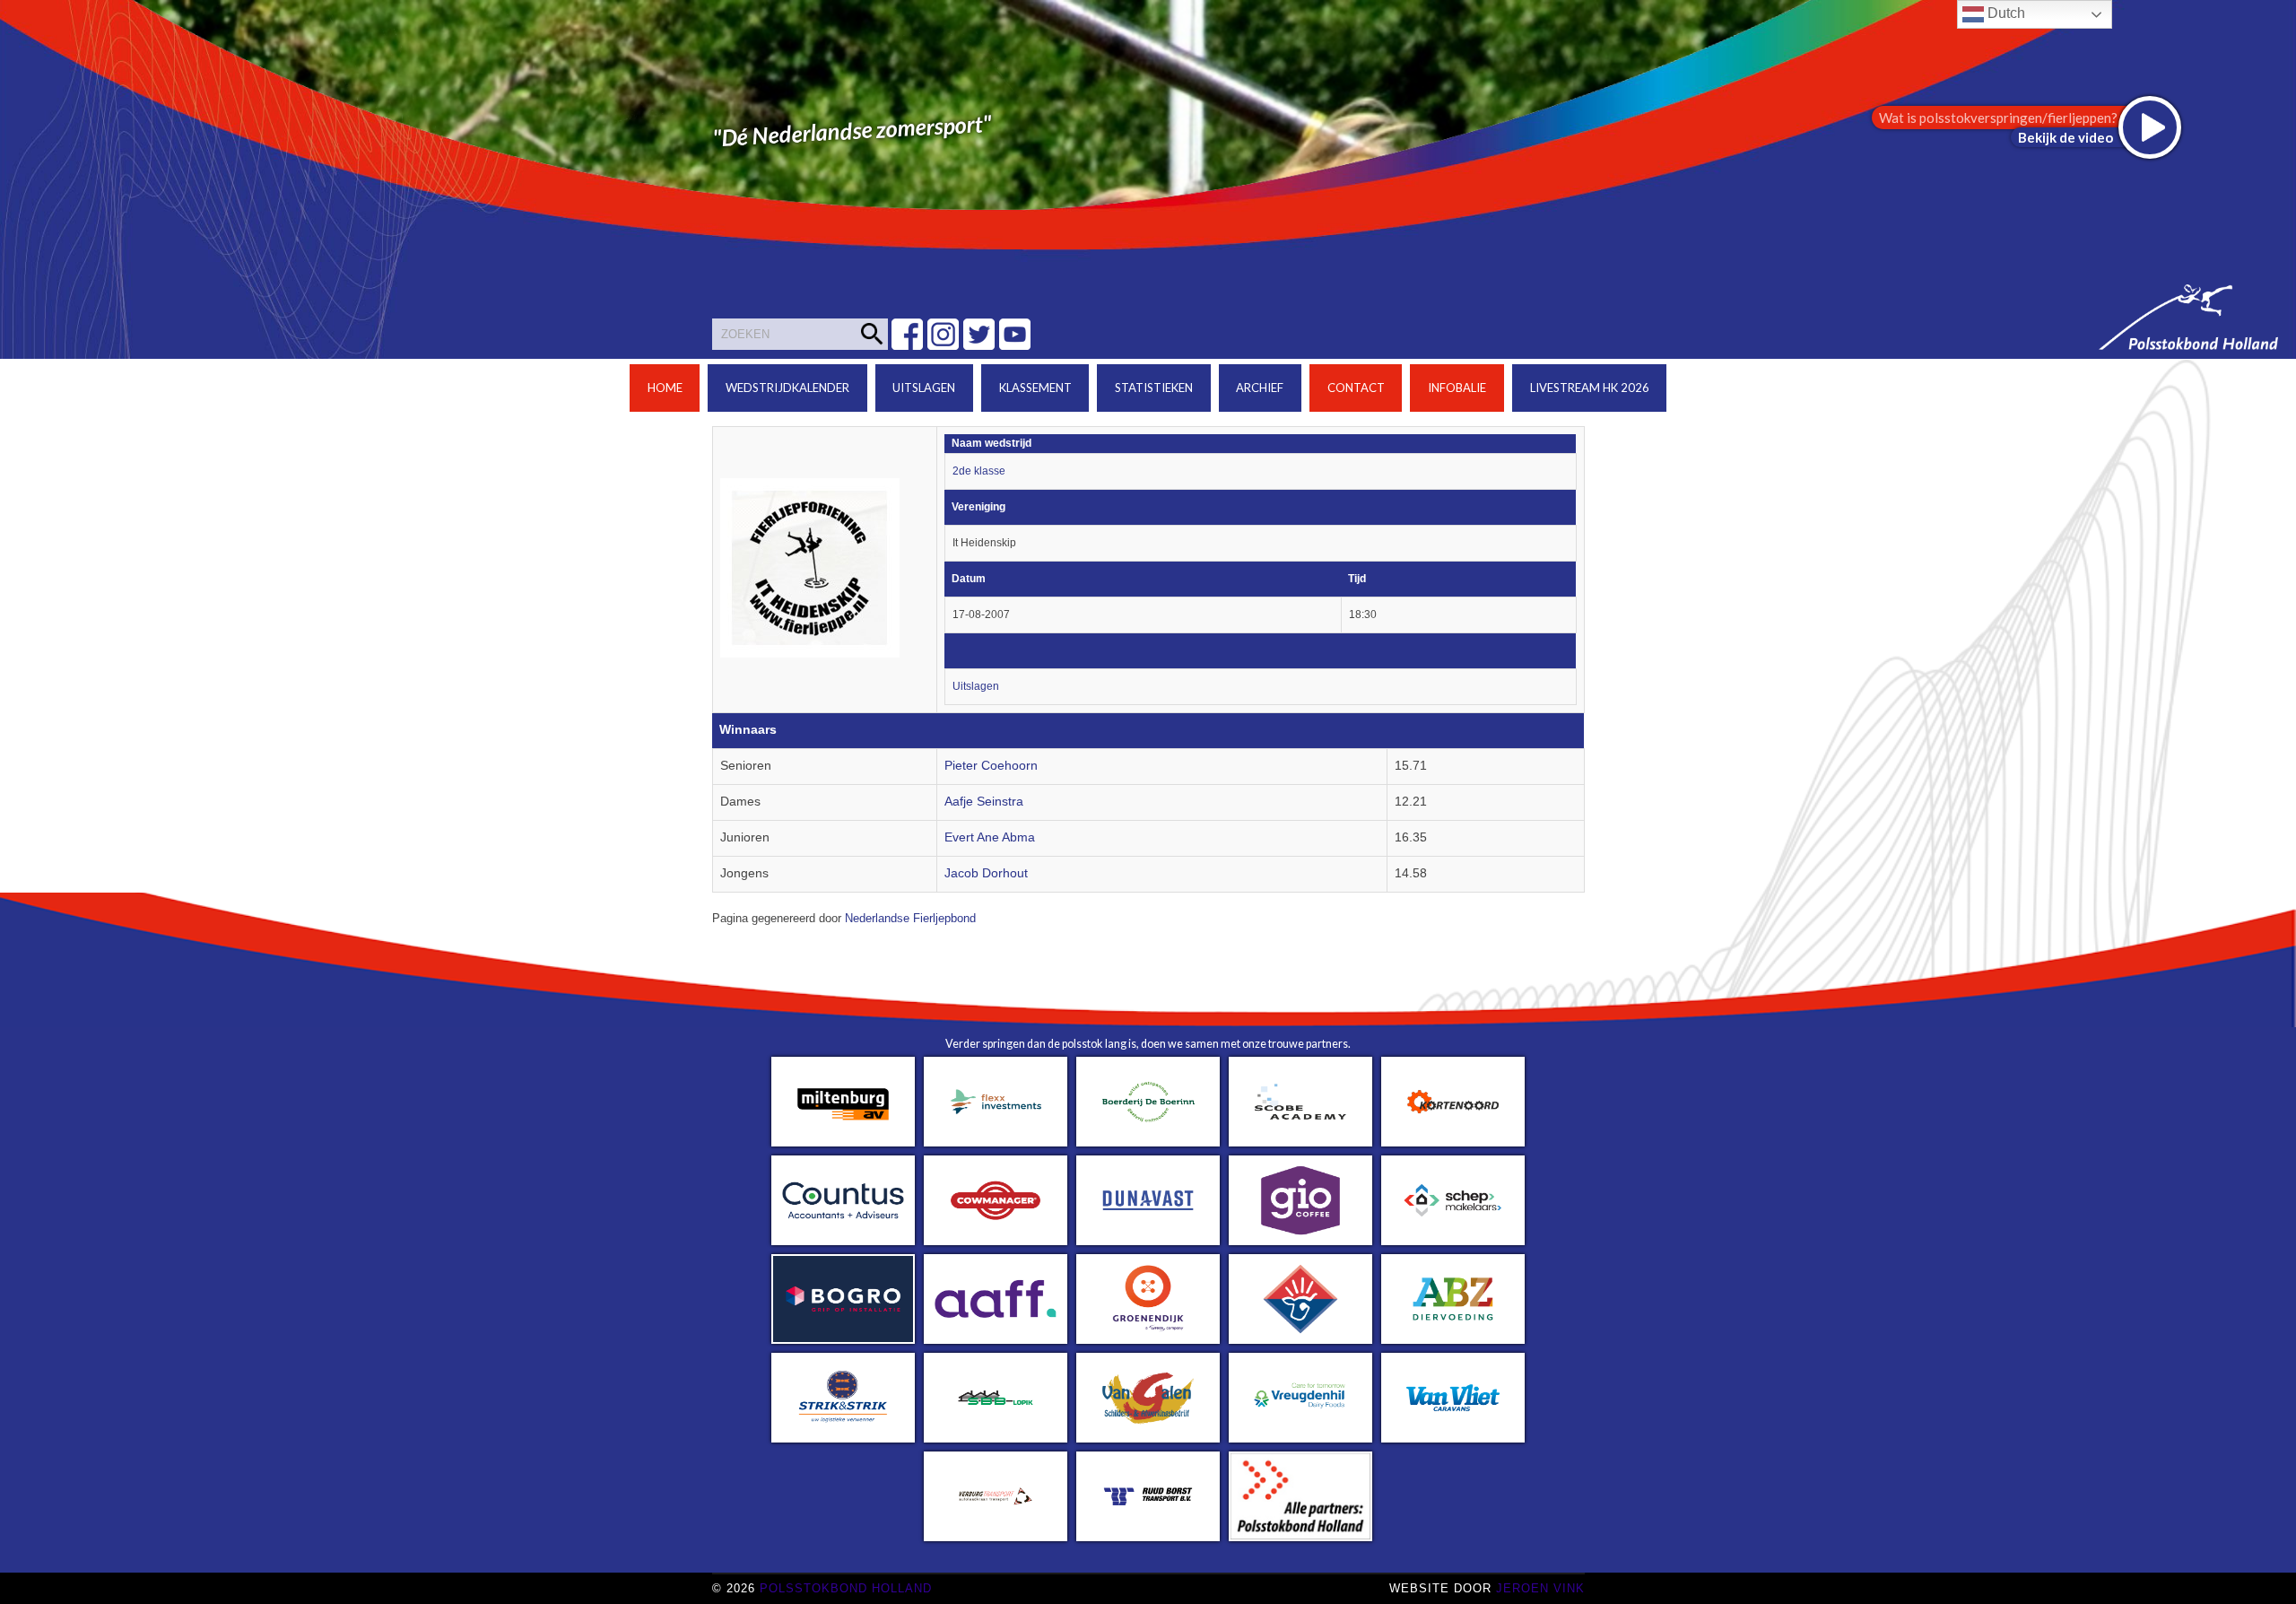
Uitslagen (924, 388)
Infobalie (1457, 388)
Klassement (1035, 388)
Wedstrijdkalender (787, 388)
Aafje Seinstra (984, 802)
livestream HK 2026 (1590, 388)
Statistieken (1154, 388)
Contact (1356, 388)
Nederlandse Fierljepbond (910, 919)
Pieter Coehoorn (991, 766)
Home (665, 388)
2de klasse (979, 471)
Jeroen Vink (1540, 1588)
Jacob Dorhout (986, 873)
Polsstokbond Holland (846, 1588)
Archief (1260, 388)
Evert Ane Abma (990, 837)
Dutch (2005, 13)
